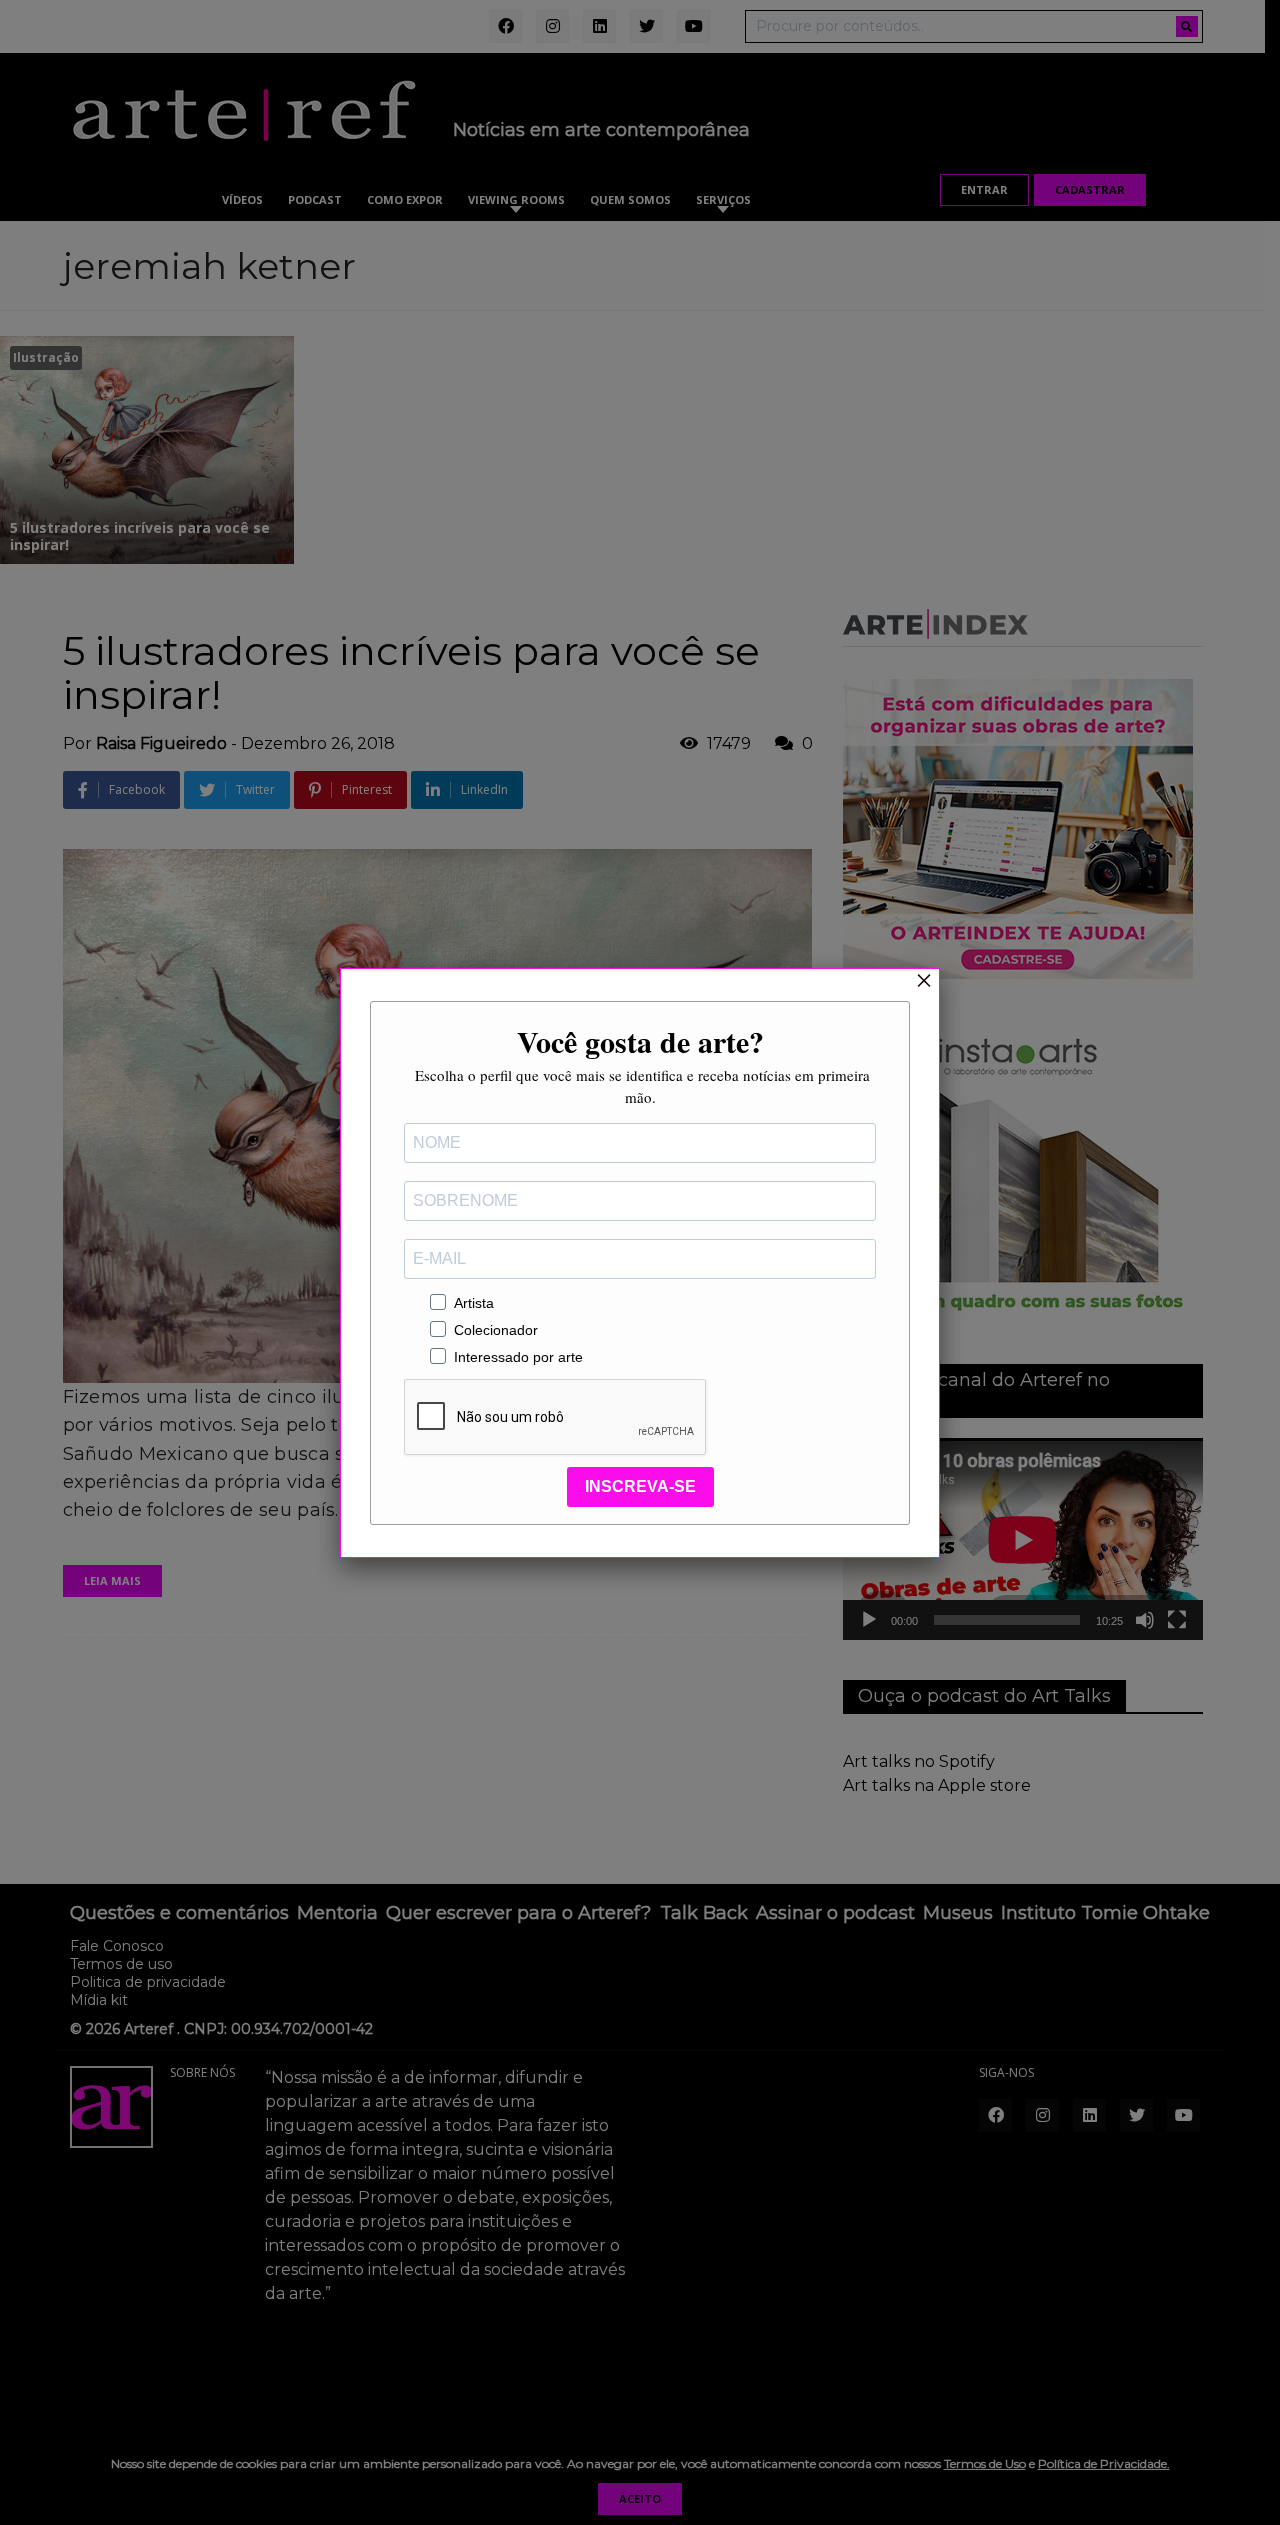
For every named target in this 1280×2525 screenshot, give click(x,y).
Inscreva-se (640, 1486)
